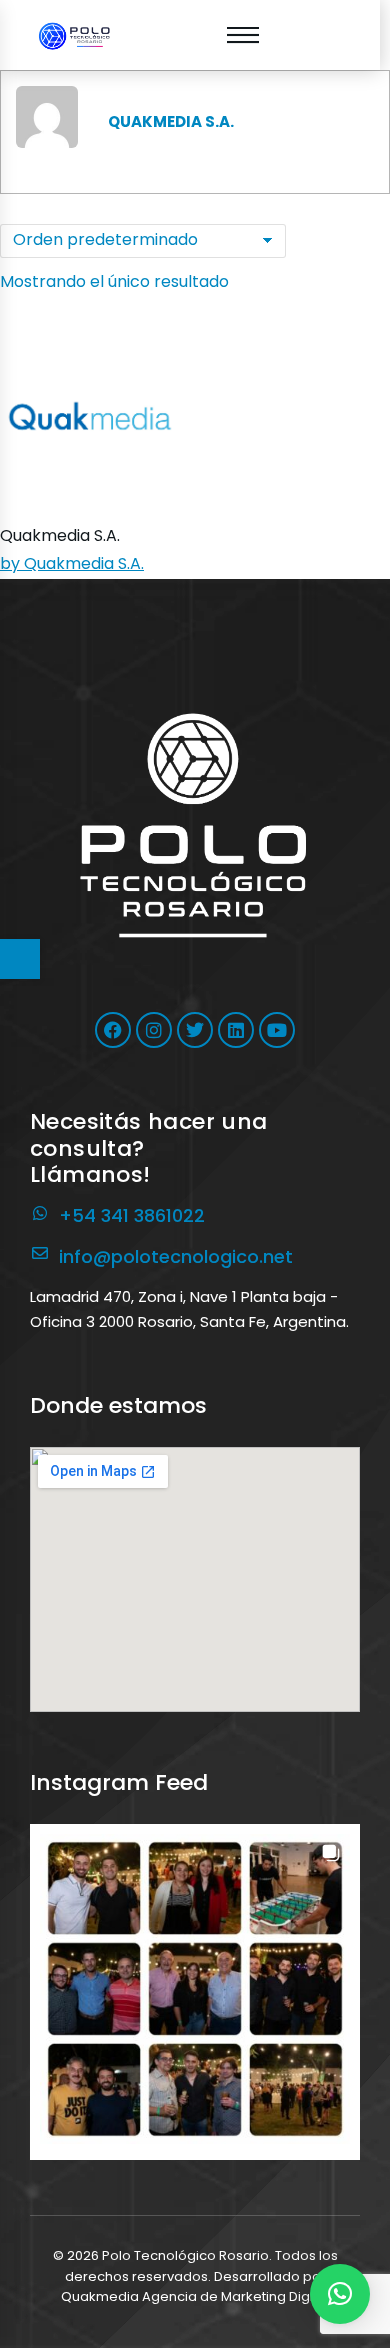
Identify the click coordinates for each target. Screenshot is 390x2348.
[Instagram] (154, 1030)
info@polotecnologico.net (176, 1256)
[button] (195, 1989)
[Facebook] (113, 1030)
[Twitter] (195, 1030)
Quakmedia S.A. (60, 535)
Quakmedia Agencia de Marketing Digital (195, 2296)
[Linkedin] (236, 1030)
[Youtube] (277, 1030)
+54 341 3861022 (132, 1215)
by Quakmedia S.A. (72, 563)
